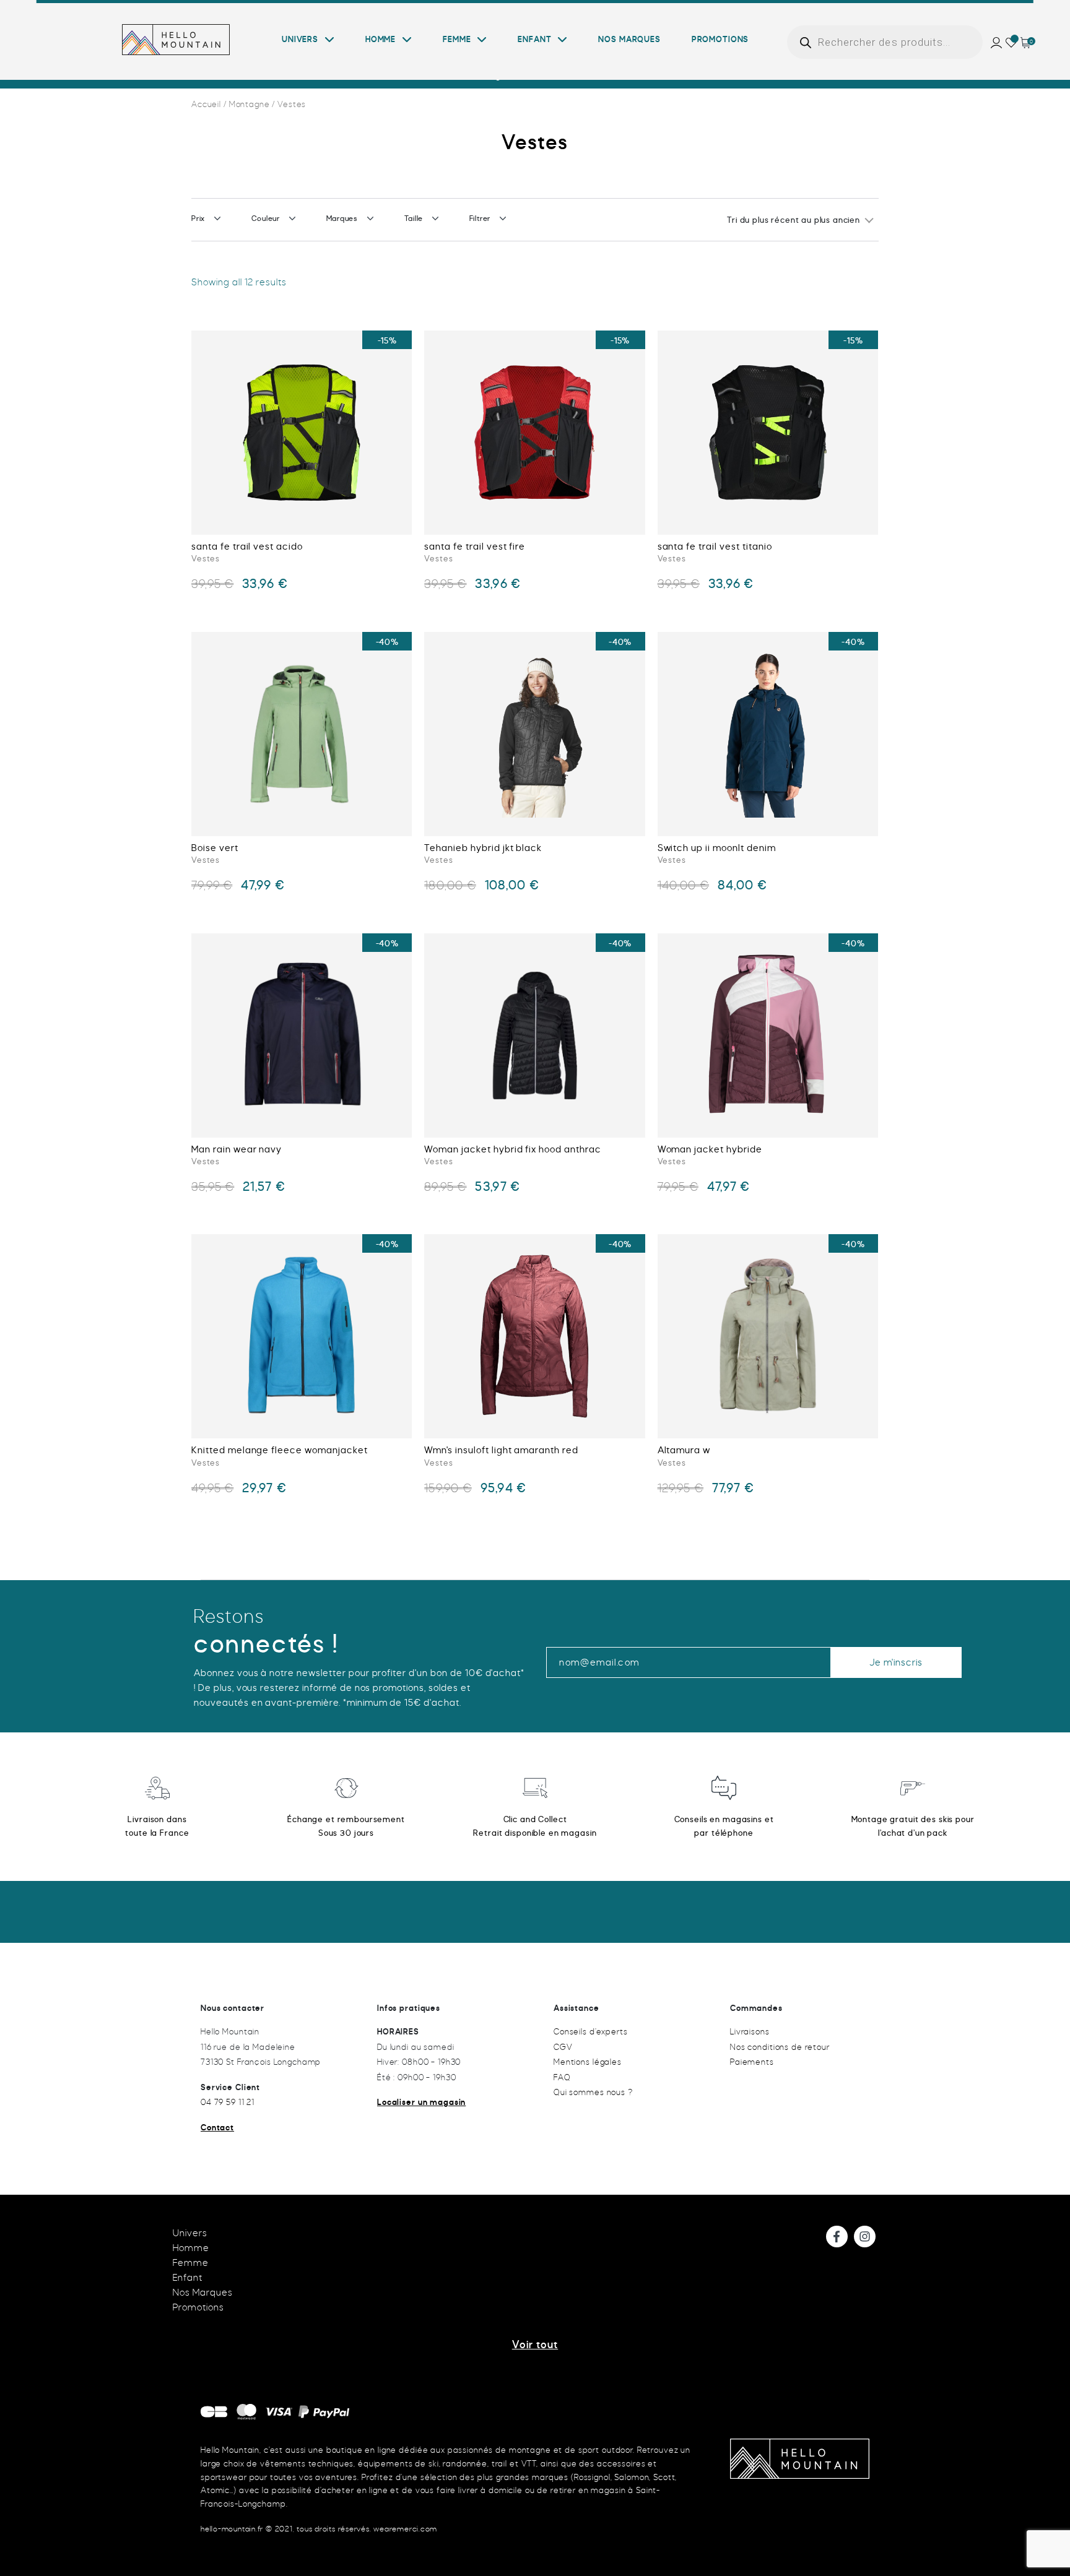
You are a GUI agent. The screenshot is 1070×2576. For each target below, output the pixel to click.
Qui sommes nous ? (593, 2092)
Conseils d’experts (591, 2032)
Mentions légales (588, 2062)
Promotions (720, 40)
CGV (563, 2047)
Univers (300, 40)
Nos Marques (629, 40)
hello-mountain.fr (232, 2529)
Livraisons (750, 2032)
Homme (381, 40)
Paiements (752, 2062)
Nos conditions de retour (780, 2047)
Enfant (534, 40)
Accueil (206, 104)
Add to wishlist (207, 356)
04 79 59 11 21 (228, 2102)
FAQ (562, 2077)
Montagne (250, 104)
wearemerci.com (405, 2529)
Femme (457, 40)
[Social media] (837, 2237)
